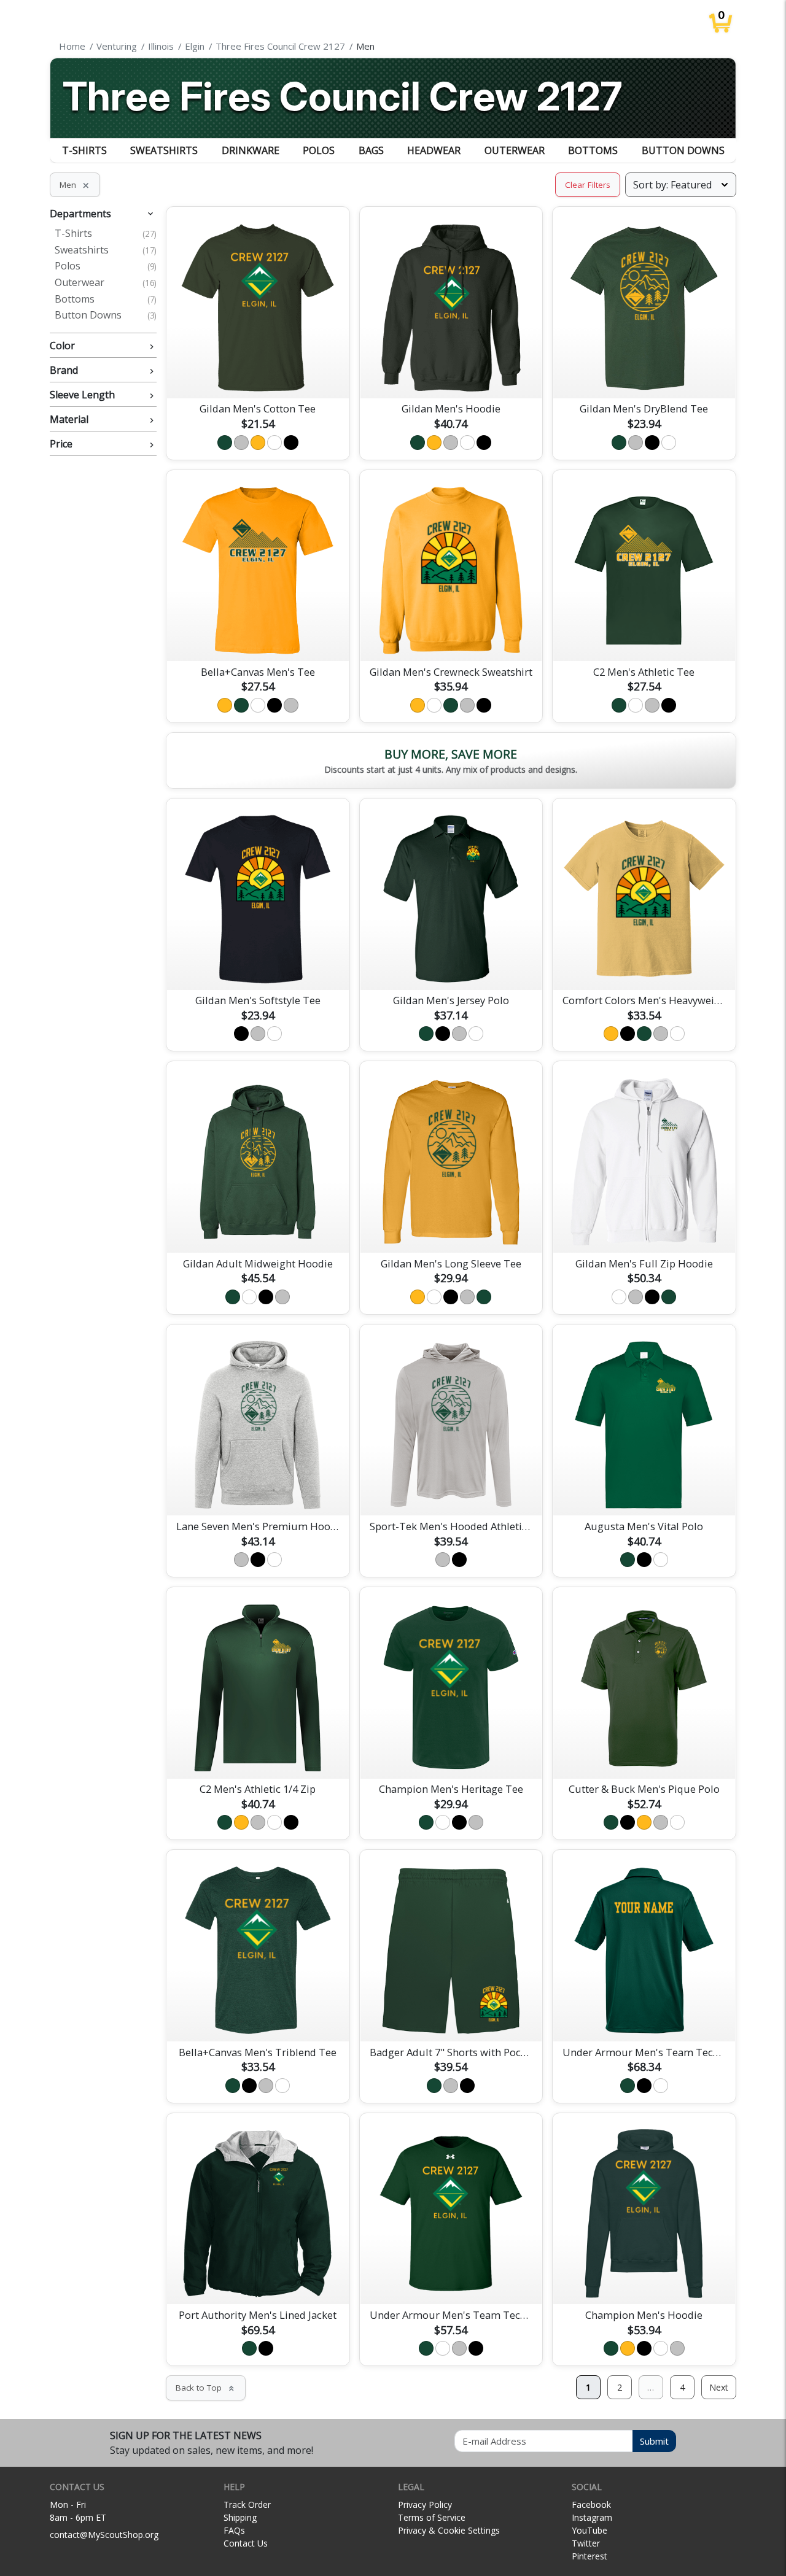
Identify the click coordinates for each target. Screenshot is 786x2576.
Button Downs (683, 150)
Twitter (586, 2543)
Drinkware (251, 150)
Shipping (240, 2517)
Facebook (591, 2504)
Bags (371, 150)
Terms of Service (432, 2517)
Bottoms (593, 150)
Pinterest (589, 2556)
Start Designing (258, 374)
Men (75, 185)
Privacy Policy (425, 2504)
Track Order (247, 2504)
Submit (654, 2441)
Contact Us (246, 2543)
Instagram (592, 2517)
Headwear (434, 150)
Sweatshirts (164, 150)
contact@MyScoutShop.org (104, 2535)
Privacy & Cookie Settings (449, 2530)
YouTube (589, 2530)
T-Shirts (84, 150)
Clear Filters (588, 185)
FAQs (234, 2530)
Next (719, 2387)
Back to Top (206, 2388)
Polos (319, 150)
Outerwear (515, 150)
